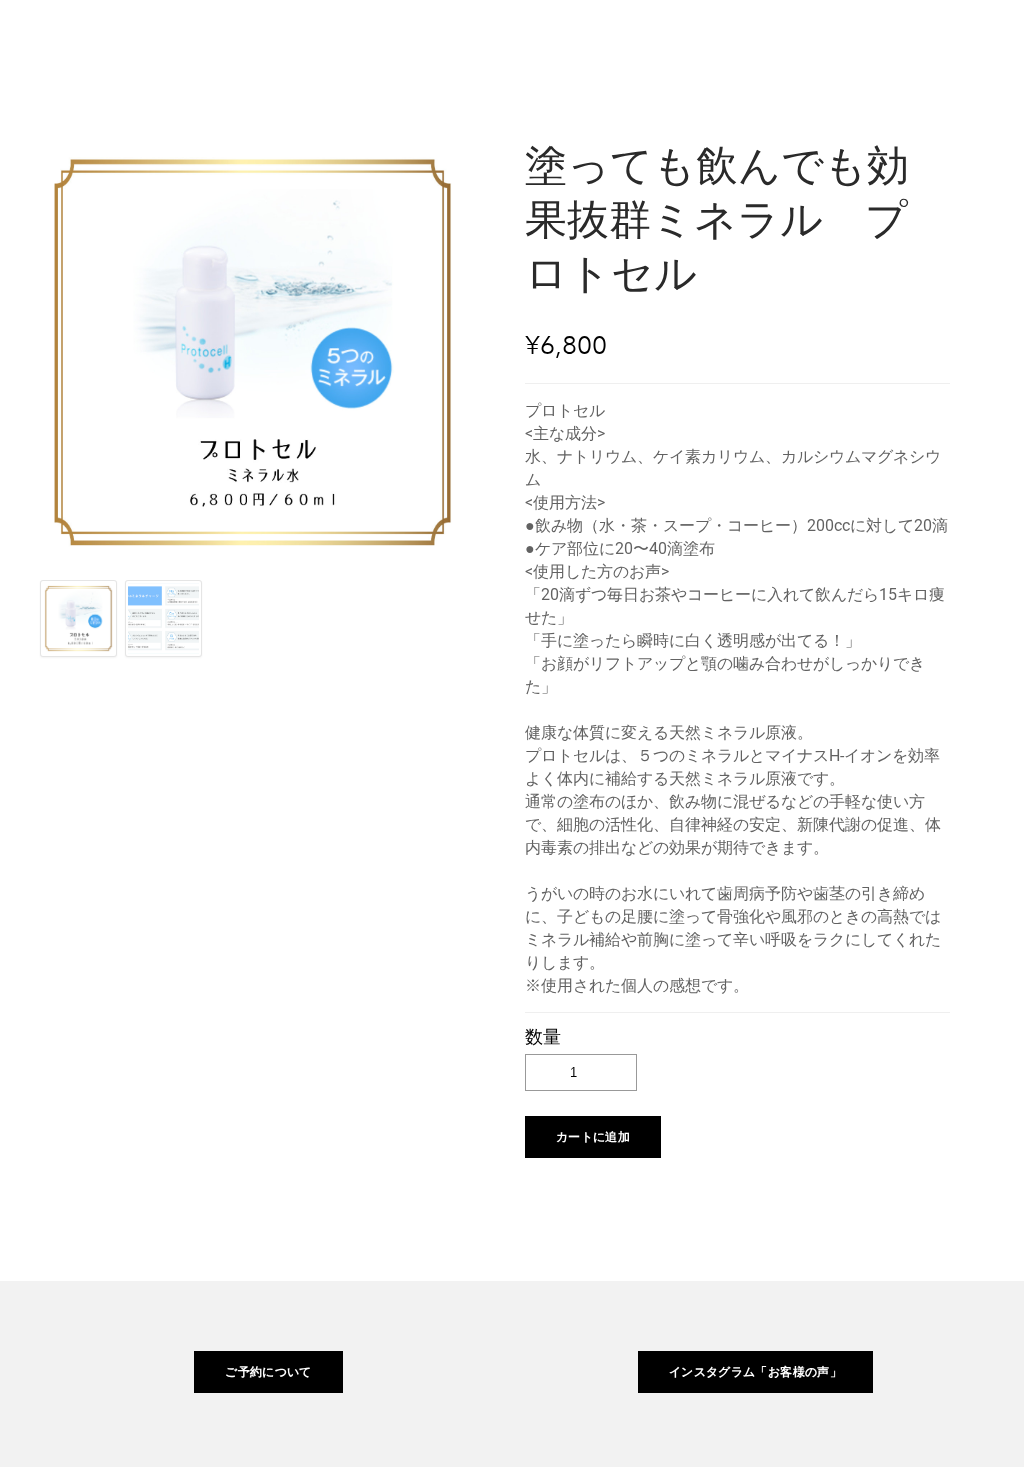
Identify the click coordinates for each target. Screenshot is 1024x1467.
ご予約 (731, 44)
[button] (593, 1137)
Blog (936, 44)
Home (524, 44)
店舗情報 (833, 44)
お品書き (628, 44)
